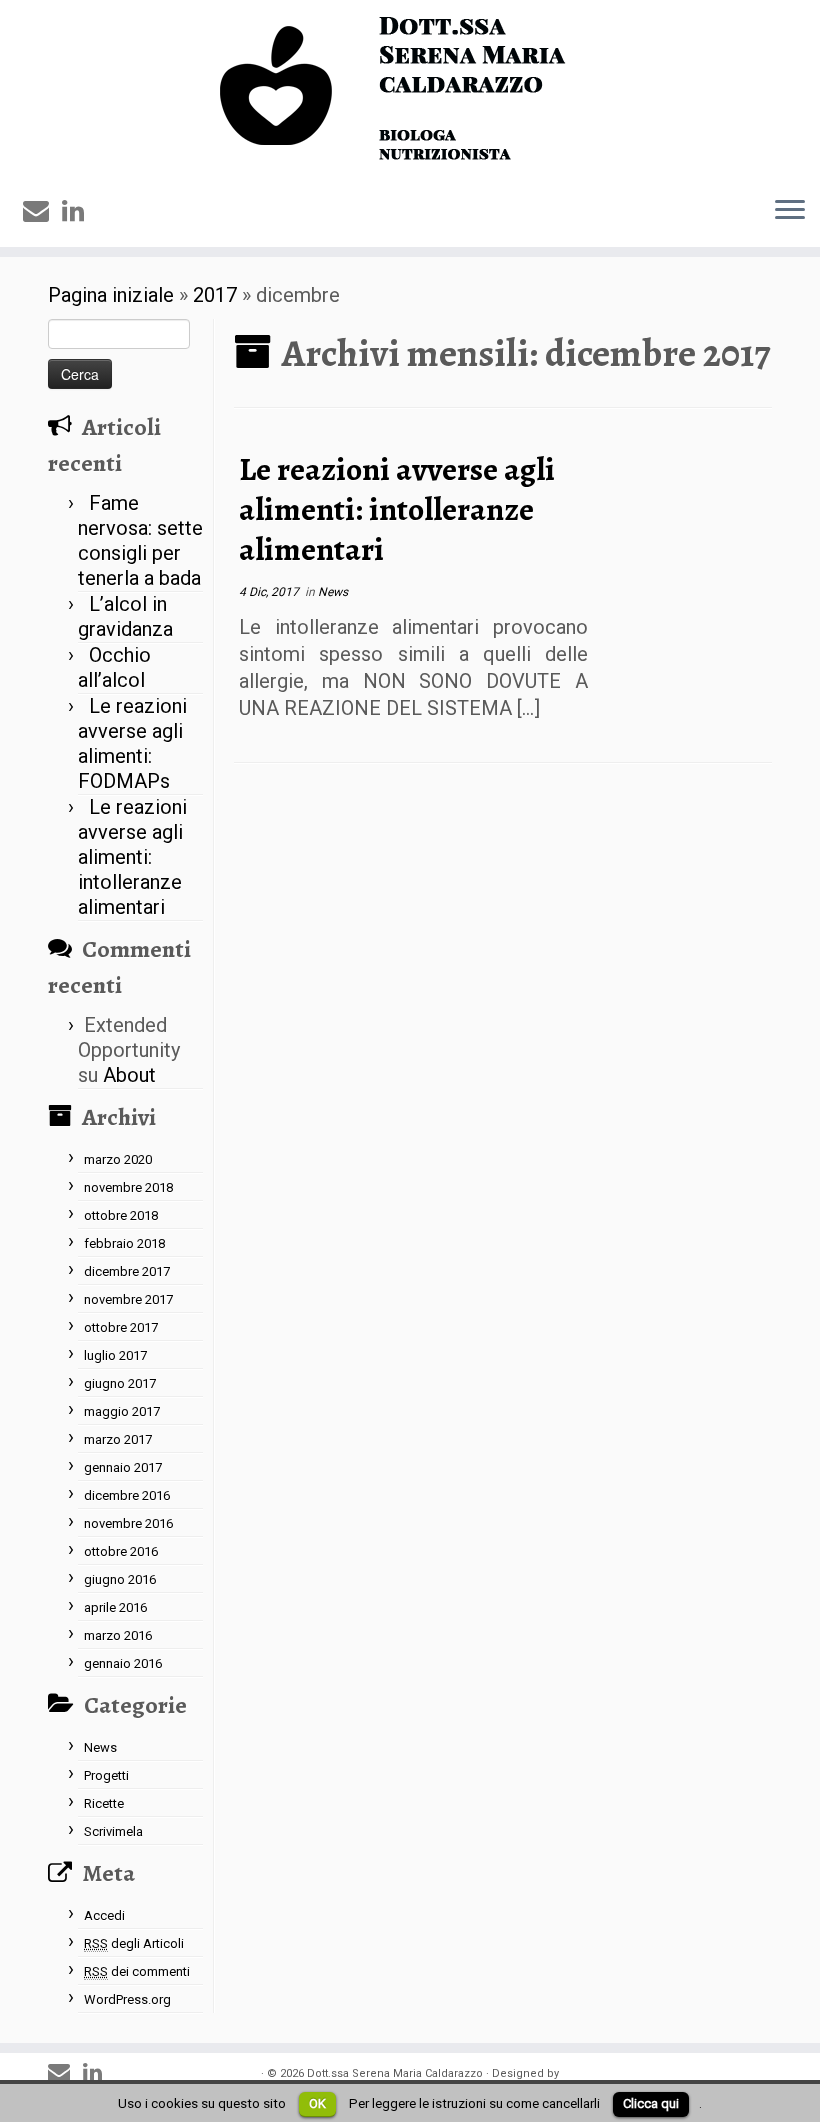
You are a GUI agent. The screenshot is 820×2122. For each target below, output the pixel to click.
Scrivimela (113, 1831)
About (129, 1075)
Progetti (106, 1775)
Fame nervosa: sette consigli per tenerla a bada (140, 540)
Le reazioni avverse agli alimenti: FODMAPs (132, 743)
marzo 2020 (118, 1159)
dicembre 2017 (127, 1271)
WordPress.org (127, 1999)
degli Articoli (134, 1943)
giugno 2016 (120, 1579)
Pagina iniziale (111, 295)
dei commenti (137, 1971)
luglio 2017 (115, 1355)
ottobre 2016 (121, 1551)
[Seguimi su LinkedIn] (79, 211)
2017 (215, 295)
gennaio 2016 (123, 1663)
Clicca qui (651, 2103)
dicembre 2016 (127, 1495)
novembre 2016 (128, 1523)
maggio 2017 (122, 1411)
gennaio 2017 (123, 1467)
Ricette (104, 1803)
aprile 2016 (115, 1607)
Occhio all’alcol (114, 667)
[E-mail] (42, 211)
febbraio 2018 (124, 1243)
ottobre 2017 (121, 1327)
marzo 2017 (118, 1439)
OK (317, 2103)
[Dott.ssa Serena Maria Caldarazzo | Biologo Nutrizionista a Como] (410, 90)
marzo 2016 (118, 1635)
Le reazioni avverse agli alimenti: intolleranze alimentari (132, 857)
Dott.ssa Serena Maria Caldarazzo (395, 2073)
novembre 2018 (128, 1187)
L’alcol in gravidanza (125, 616)
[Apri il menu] (790, 211)
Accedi (104, 1915)
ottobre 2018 (121, 1215)
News (100, 1747)
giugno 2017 (120, 1383)
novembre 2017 (128, 1299)
